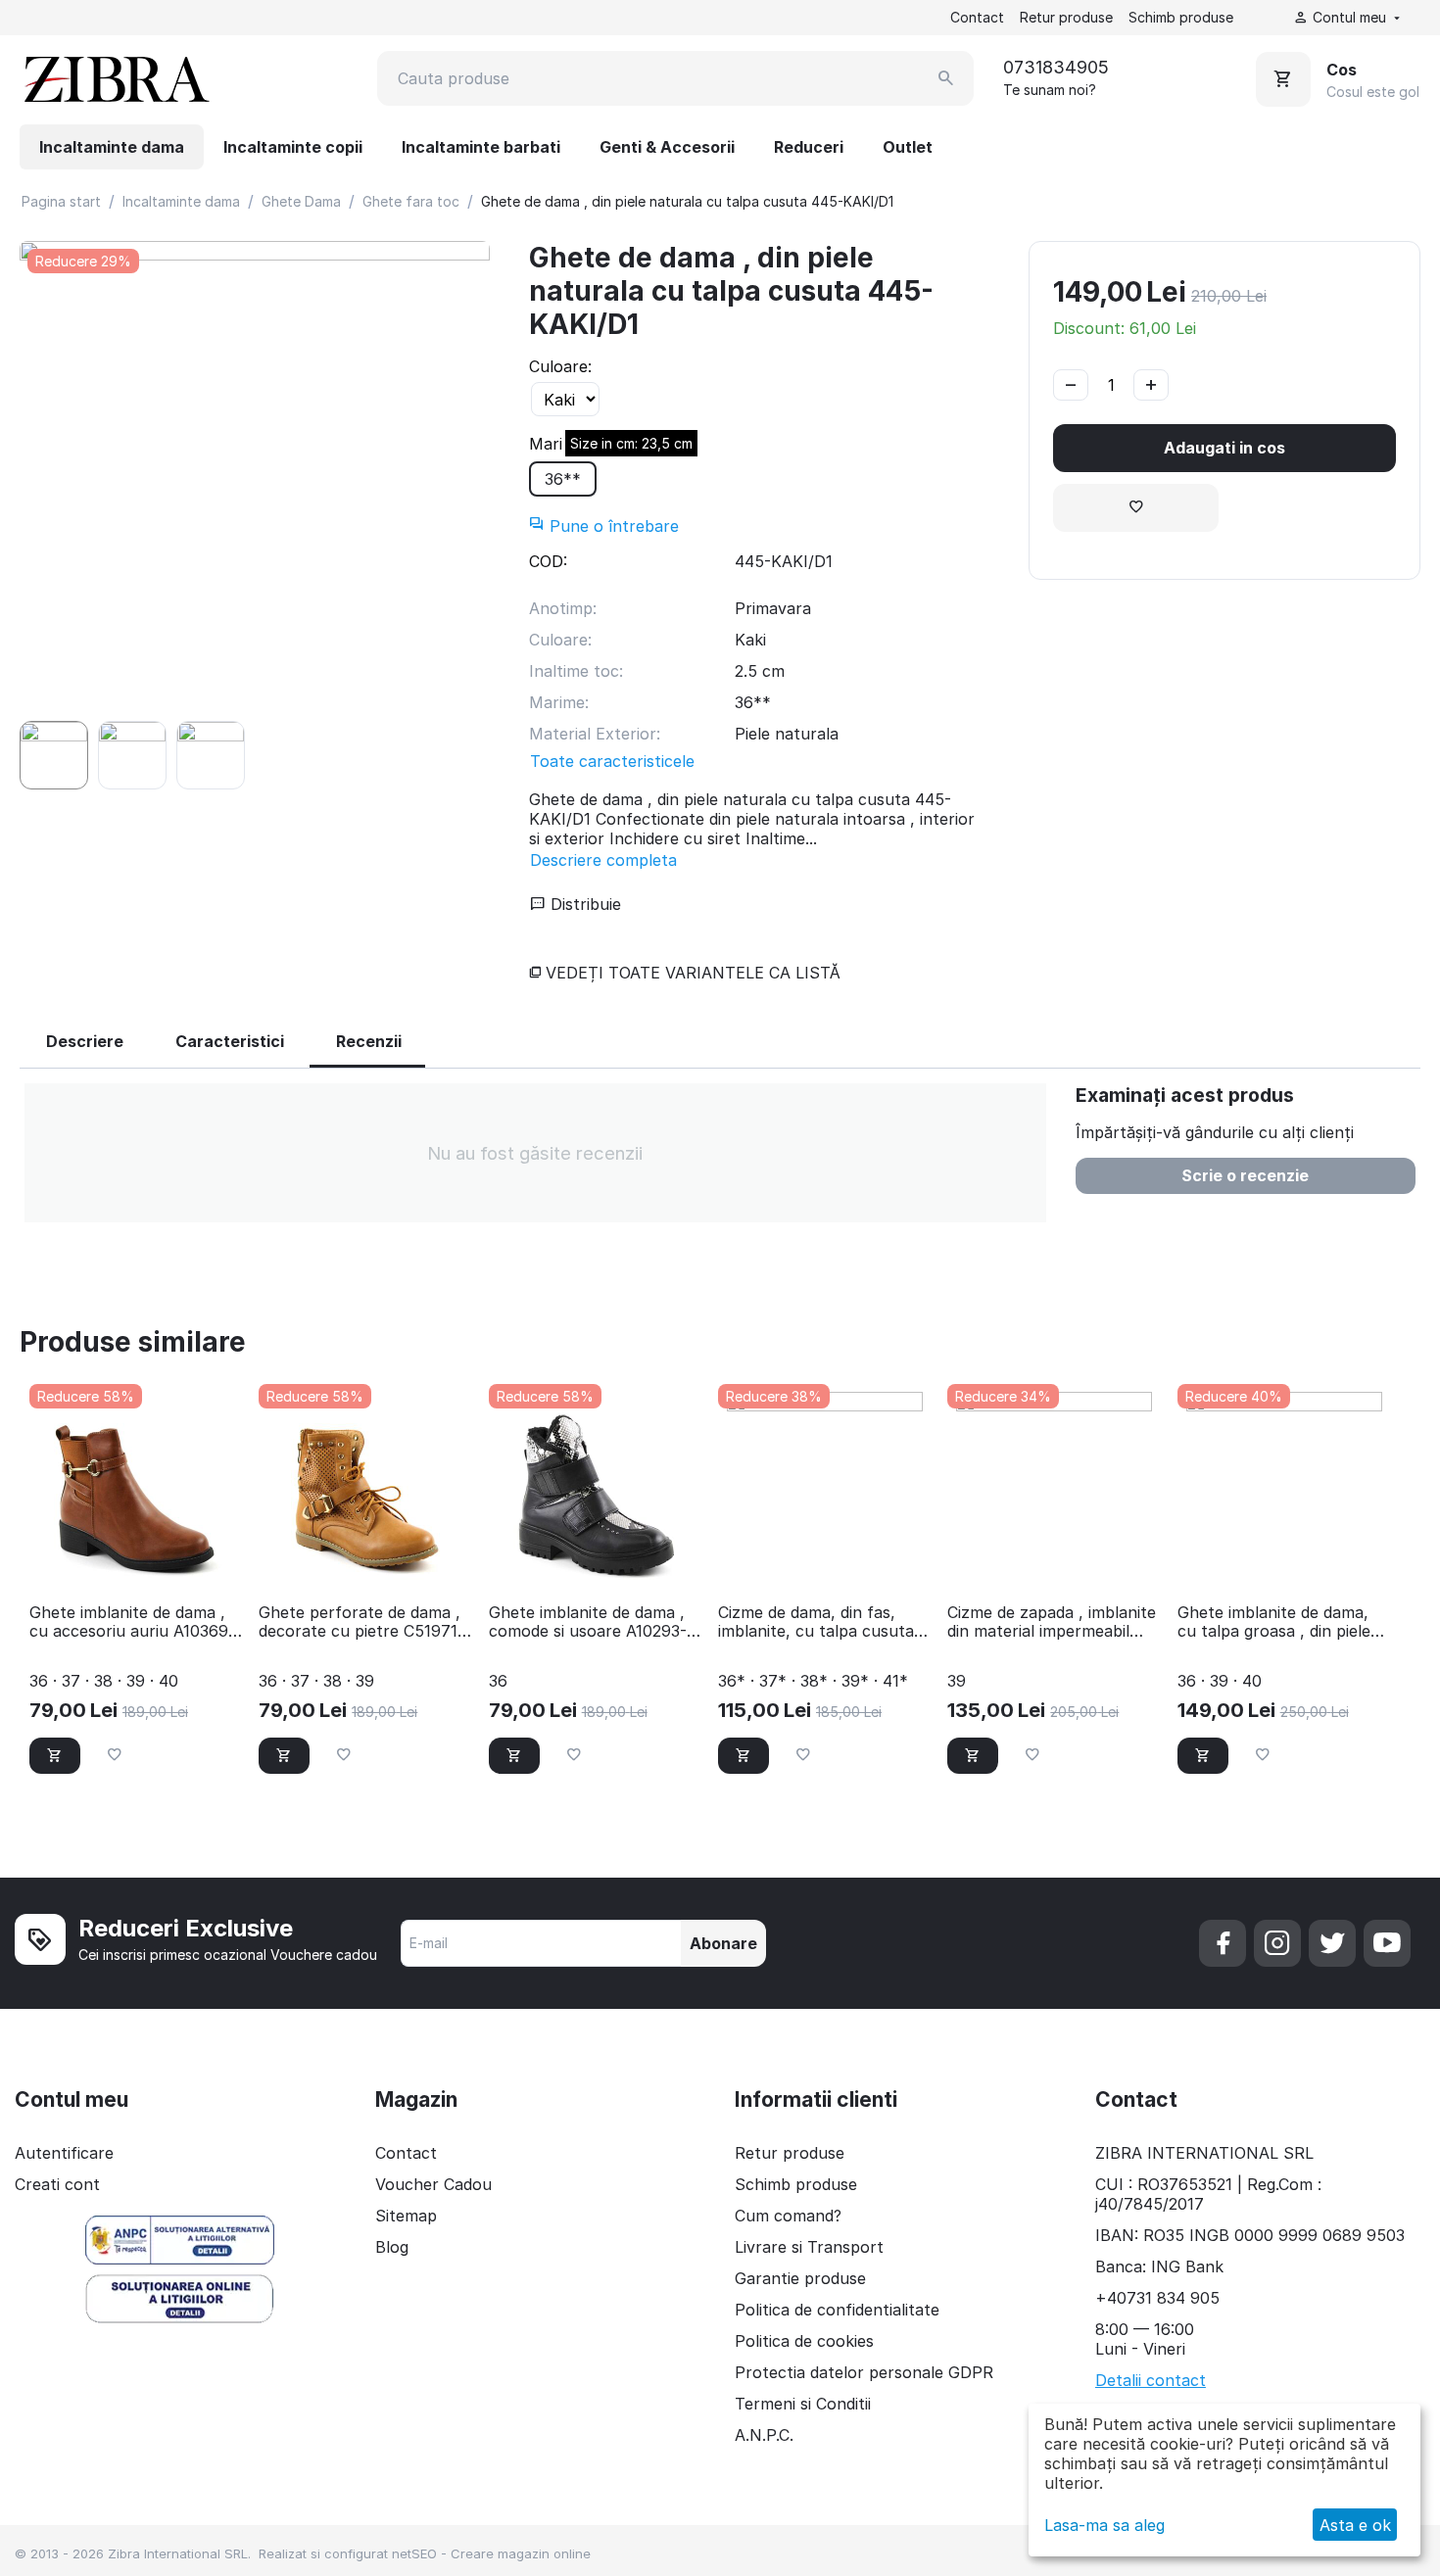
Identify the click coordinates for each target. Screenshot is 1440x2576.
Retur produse (1066, 17)
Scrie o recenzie (1245, 1175)
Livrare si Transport (809, 2247)
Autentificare (64, 2153)
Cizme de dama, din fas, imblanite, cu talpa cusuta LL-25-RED (816, 1622)
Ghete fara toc (411, 201)
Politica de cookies (804, 2341)
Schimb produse (1181, 17)
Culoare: (560, 366)
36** (571, 475)
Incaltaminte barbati (481, 147)
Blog (392, 2247)
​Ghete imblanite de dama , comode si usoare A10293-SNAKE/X (588, 1622)
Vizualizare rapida (136, 1561)
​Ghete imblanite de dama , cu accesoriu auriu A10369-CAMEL (132, 1622)
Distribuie (583, 904)
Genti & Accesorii (667, 147)
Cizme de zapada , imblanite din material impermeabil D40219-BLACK (1052, 1622)
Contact (977, 17)
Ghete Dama (301, 201)
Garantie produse (800, 2278)
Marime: (559, 444)
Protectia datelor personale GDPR (864, 2372)
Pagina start (61, 201)
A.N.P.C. (764, 2435)
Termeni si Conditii (803, 2404)
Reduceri (809, 147)
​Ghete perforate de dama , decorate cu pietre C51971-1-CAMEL (361, 1622)
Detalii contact (1151, 2380)
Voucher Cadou (433, 2184)
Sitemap (406, 2216)
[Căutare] (946, 78)
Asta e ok (1355, 2525)
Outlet (908, 147)
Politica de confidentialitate (837, 2310)
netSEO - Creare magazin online (491, 2553)
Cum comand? (788, 2216)
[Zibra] (115, 78)
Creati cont (57, 2184)
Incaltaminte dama (112, 147)
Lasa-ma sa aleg (1104, 2525)
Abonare (723, 1943)
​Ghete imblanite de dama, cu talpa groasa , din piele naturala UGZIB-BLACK (1274, 1622)
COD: (548, 561)
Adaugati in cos (1224, 448)
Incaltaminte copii (293, 147)
